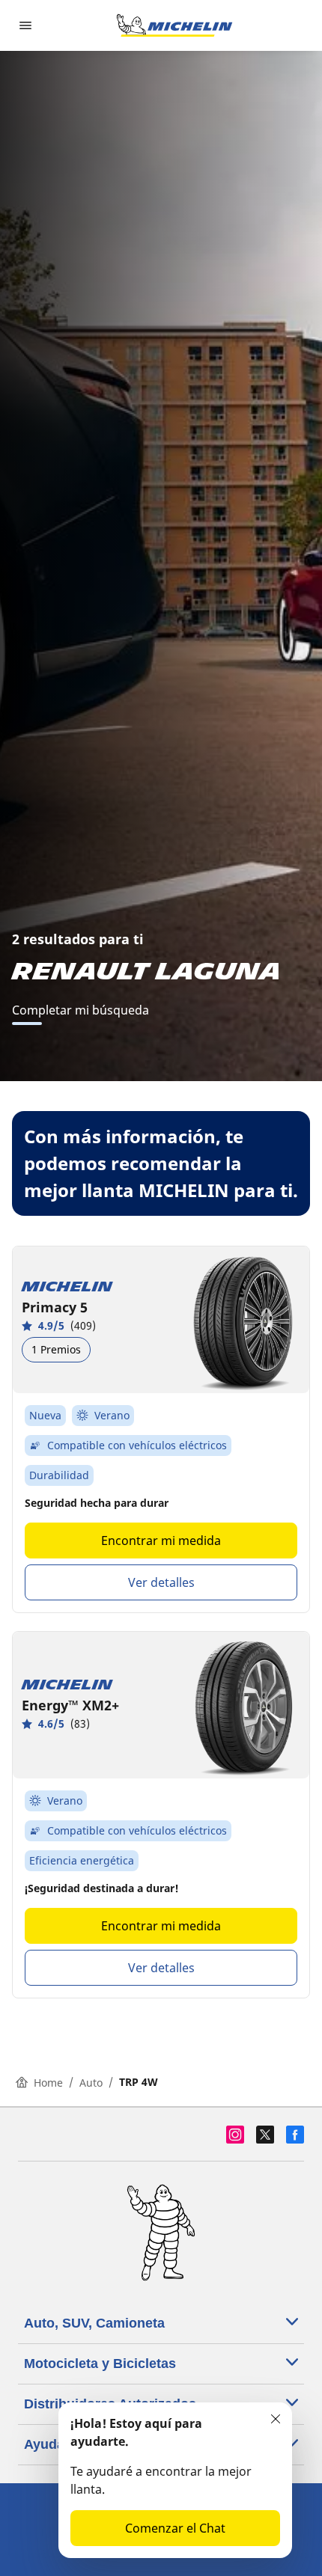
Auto (91, 2083)
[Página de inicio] (174, 25)
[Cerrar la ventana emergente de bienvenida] (276, 2419)
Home (48, 2083)
